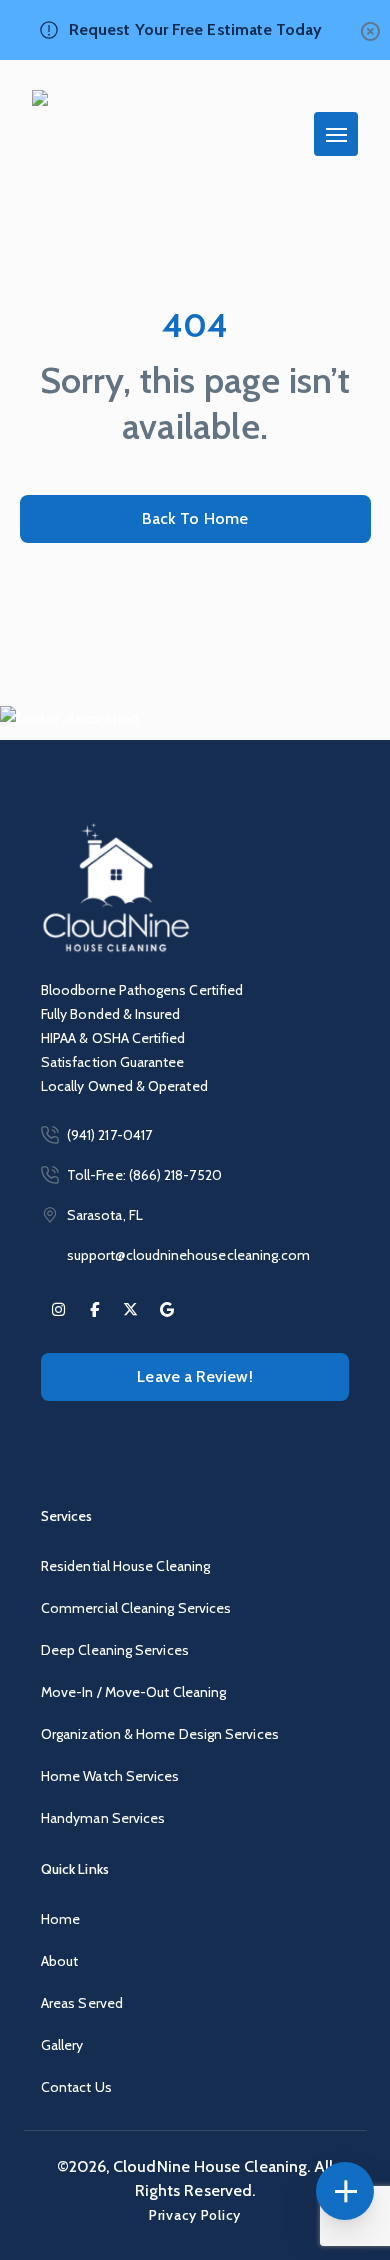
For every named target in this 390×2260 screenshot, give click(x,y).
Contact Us (76, 2087)
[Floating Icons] (345, 2191)
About (59, 1961)
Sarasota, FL (105, 1215)
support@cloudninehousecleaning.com (188, 1255)
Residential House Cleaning (125, 1566)
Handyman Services (103, 1818)
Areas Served (82, 2003)
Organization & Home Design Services (160, 1734)
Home (60, 1919)
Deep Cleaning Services (115, 1650)
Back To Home (195, 518)
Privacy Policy (195, 2215)
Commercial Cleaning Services (136, 1608)
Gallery (62, 2045)
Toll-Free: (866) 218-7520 (144, 1175)
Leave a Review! (194, 1376)
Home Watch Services (110, 1776)
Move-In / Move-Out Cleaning (133, 1692)
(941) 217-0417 (109, 1135)
